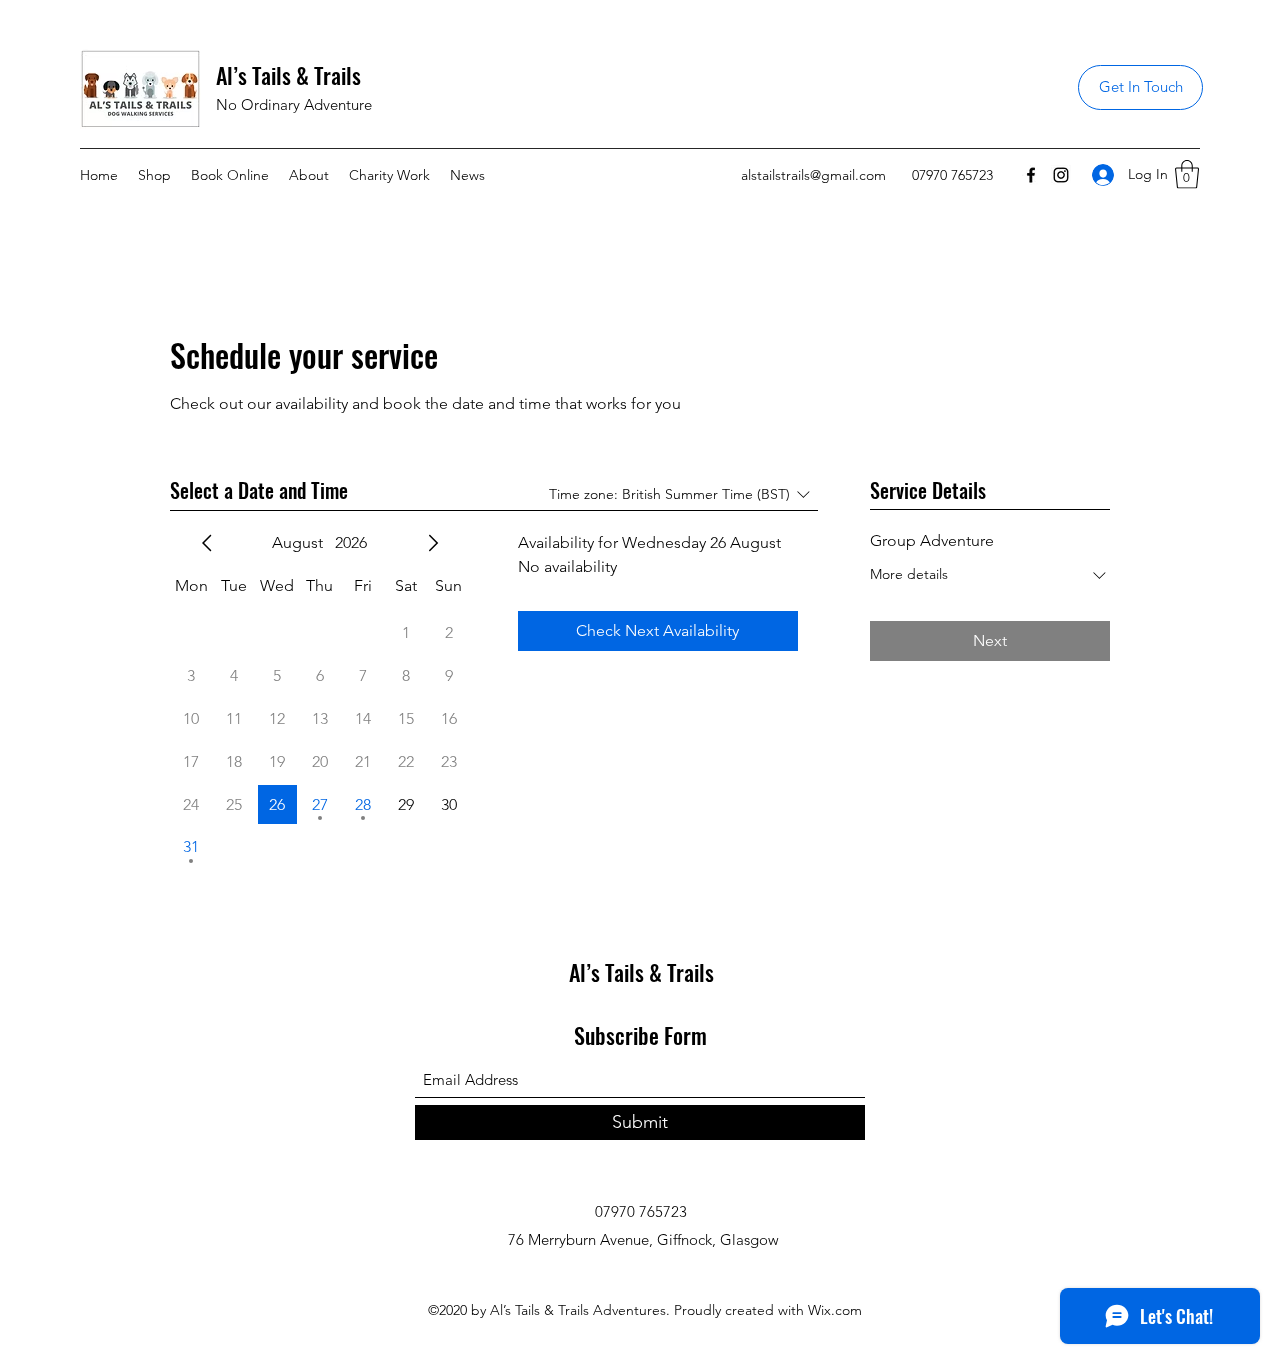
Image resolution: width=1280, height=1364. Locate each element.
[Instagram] (1061, 175)
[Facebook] (1031, 175)
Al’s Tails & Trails (288, 75)
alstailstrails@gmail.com (813, 175)
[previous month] (207, 543)
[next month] (433, 543)
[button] (1187, 174)
